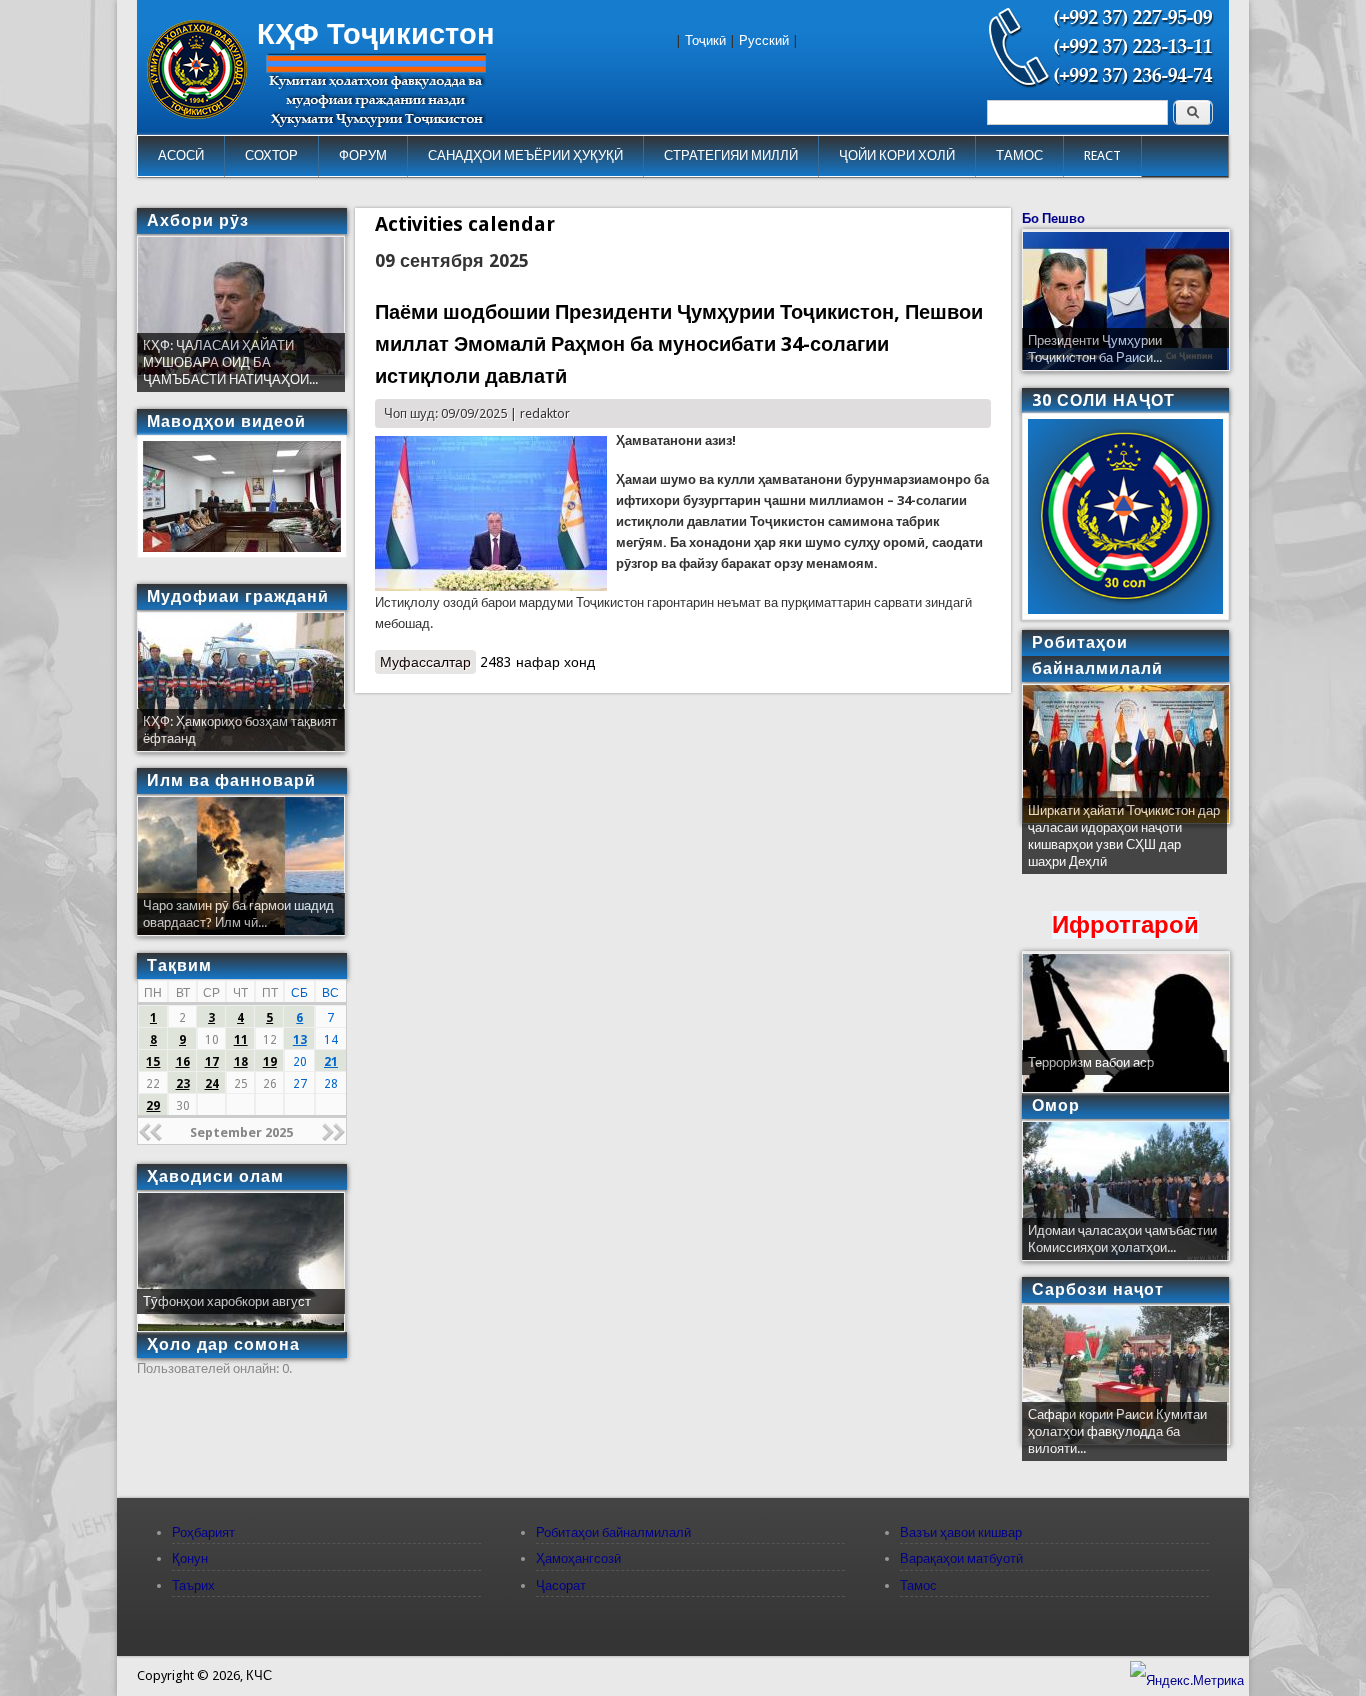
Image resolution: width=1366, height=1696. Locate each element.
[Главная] (197, 114)
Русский (764, 40)
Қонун (190, 1558)
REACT (1102, 155)
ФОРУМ (363, 155)
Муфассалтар (428, 664)
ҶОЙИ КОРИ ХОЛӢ (897, 155)
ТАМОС (1019, 155)
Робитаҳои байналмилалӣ (613, 1532)
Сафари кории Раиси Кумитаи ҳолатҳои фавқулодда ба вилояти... (1117, 1431)
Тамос (918, 1585)
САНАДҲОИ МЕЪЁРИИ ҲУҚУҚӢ (525, 155)
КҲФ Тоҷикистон (376, 34)
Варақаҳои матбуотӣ (961, 1558)
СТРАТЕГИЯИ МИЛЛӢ (731, 155)
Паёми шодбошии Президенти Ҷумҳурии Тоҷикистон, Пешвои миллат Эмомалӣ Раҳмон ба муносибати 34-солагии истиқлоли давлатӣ (679, 344)
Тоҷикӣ (705, 40)
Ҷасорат (561, 1585)
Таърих (193, 1585)
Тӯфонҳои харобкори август (227, 1301)
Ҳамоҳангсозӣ (578, 1558)
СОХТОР (271, 155)
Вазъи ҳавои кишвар (961, 1532)
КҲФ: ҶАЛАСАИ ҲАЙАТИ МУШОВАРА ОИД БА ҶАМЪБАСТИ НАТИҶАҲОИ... (230, 362)
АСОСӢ (181, 155)
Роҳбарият (203, 1532)
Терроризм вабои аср (1091, 1062)
